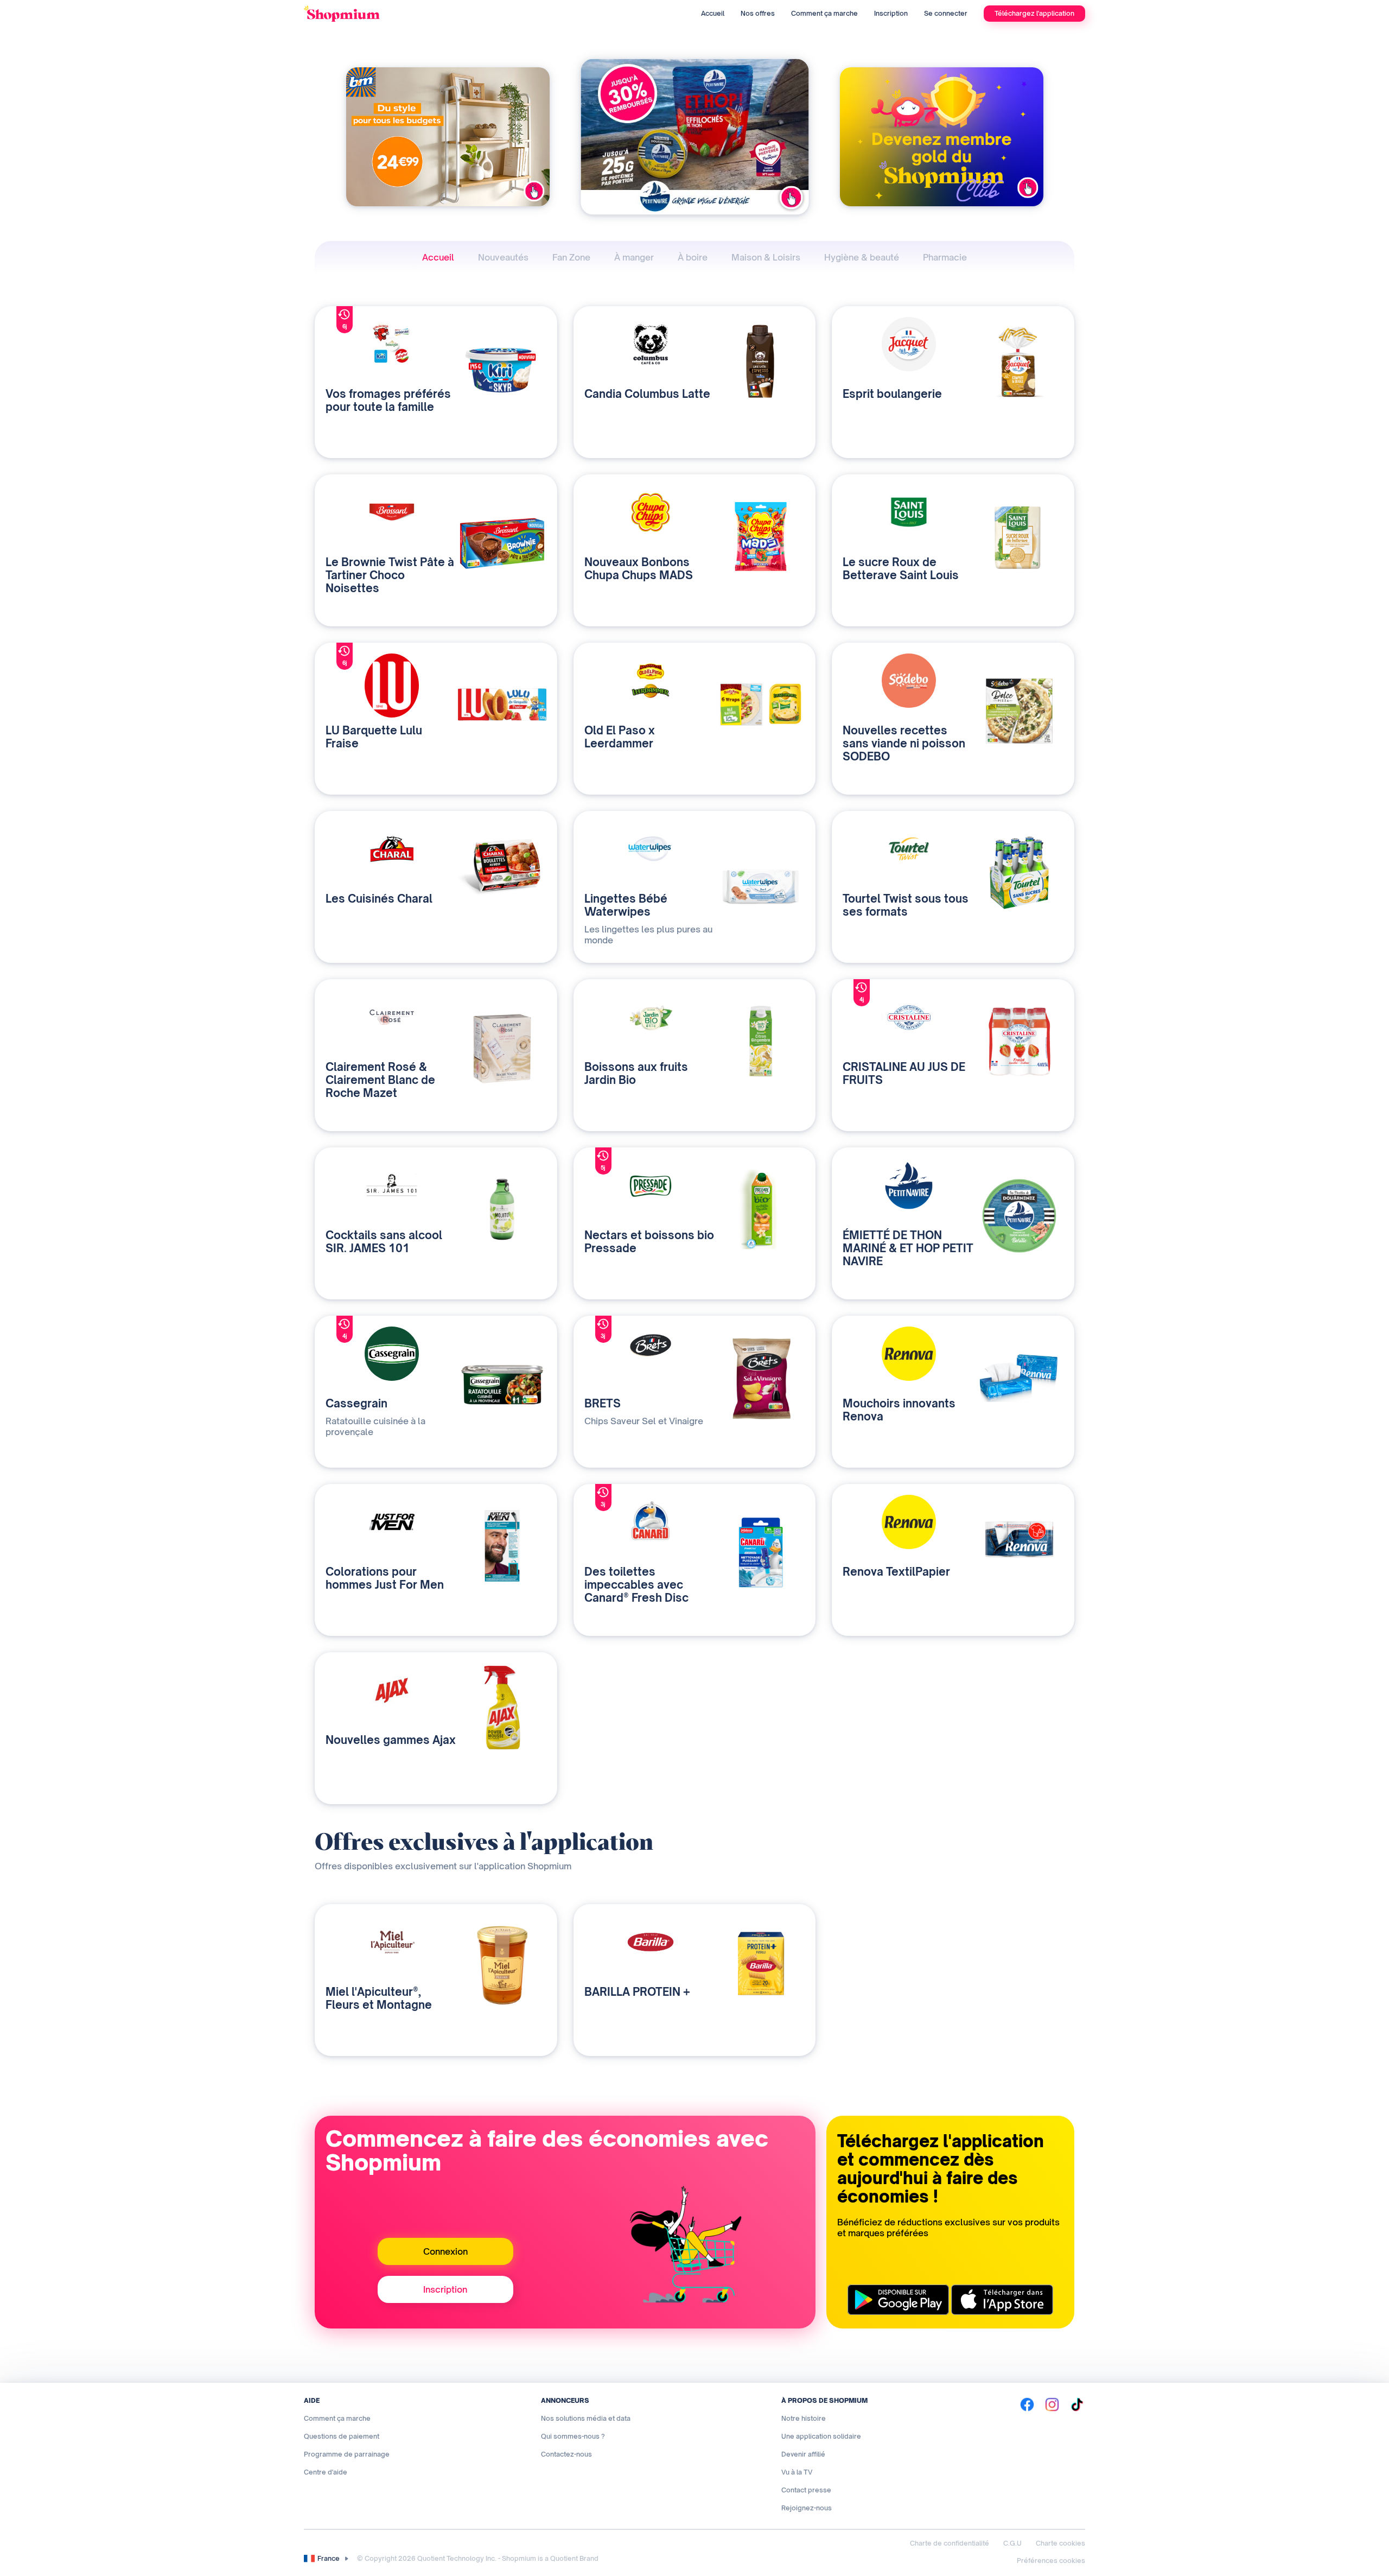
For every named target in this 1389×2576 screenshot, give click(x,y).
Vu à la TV (797, 2472)
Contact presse (806, 2490)
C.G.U (1012, 2543)
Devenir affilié (803, 2454)
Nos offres (758, 13)
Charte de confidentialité (950, 2543)
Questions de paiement (342, 2436)
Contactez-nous (566, 2454)
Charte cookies (1060, 2543)
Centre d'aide (326, 2472)
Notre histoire (804, 2418)
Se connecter (946, 13)
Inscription (891, 13)
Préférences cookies (1051, 2561)
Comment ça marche (824, 13)
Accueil (713, 13)
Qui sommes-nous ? (573, 2436)
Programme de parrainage (347, 2454)
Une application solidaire (821, 2436)
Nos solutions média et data (586, 2418)
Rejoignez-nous (807, 2508)
